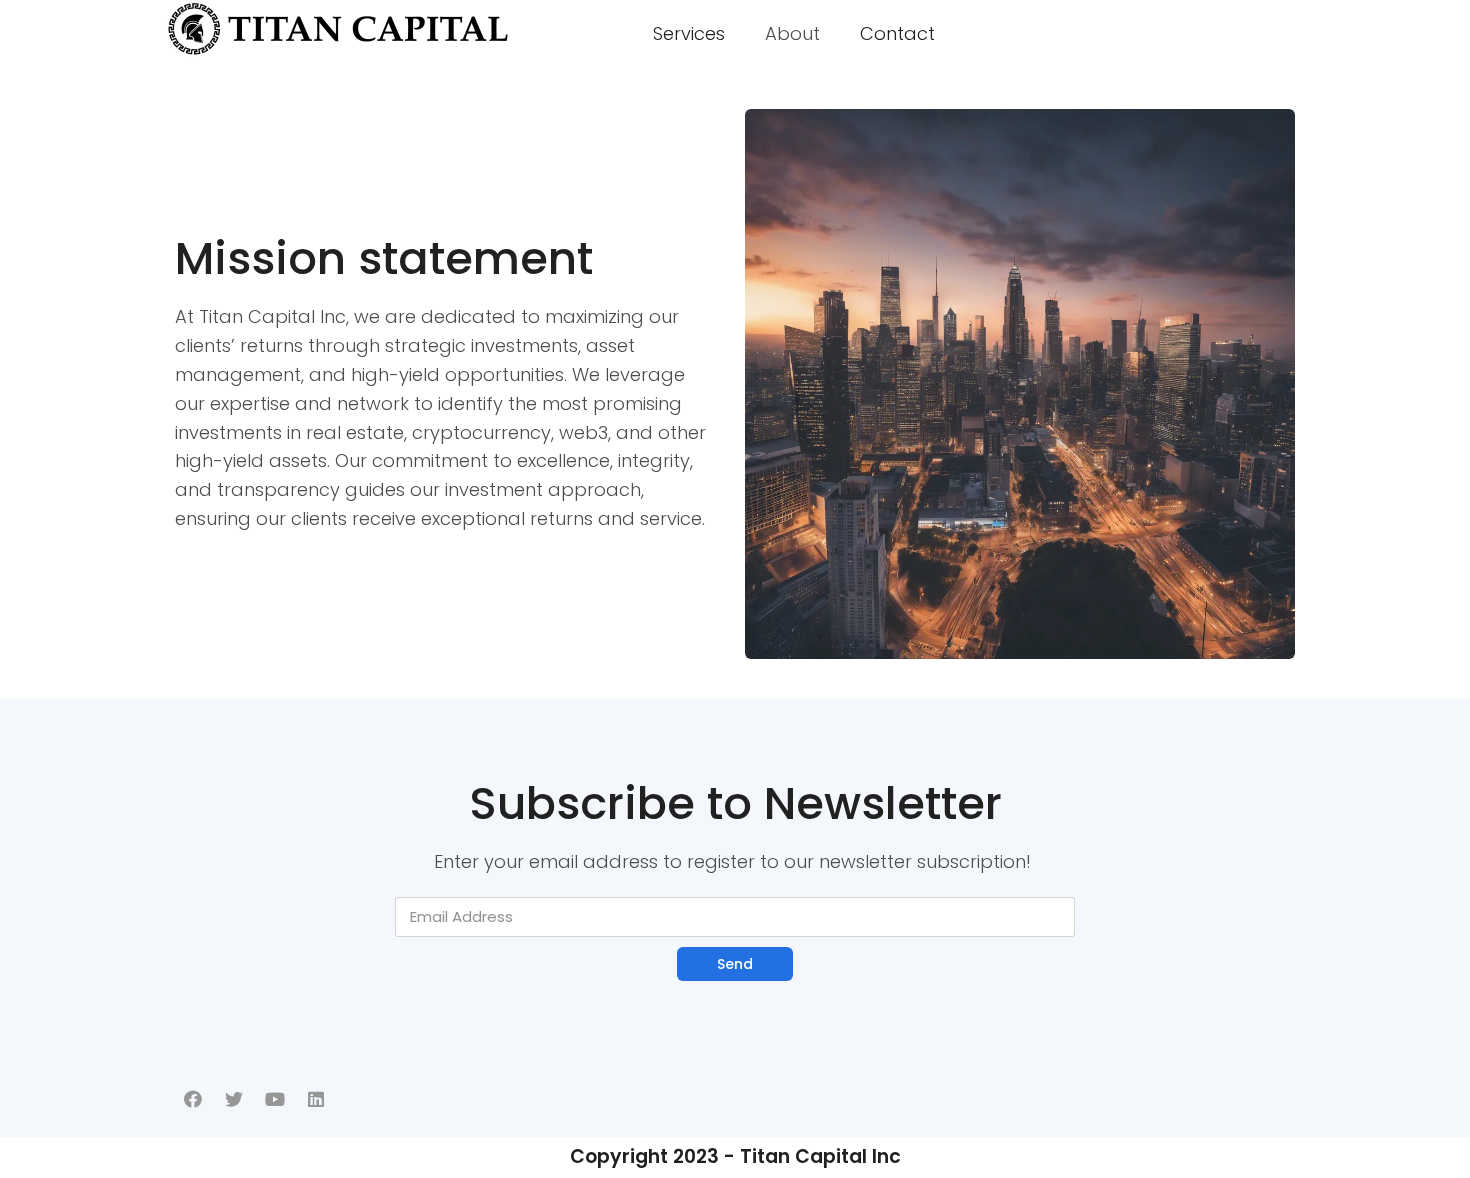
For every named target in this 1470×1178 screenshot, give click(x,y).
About (792, 33)
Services (689, 33)
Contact (897, 33)
